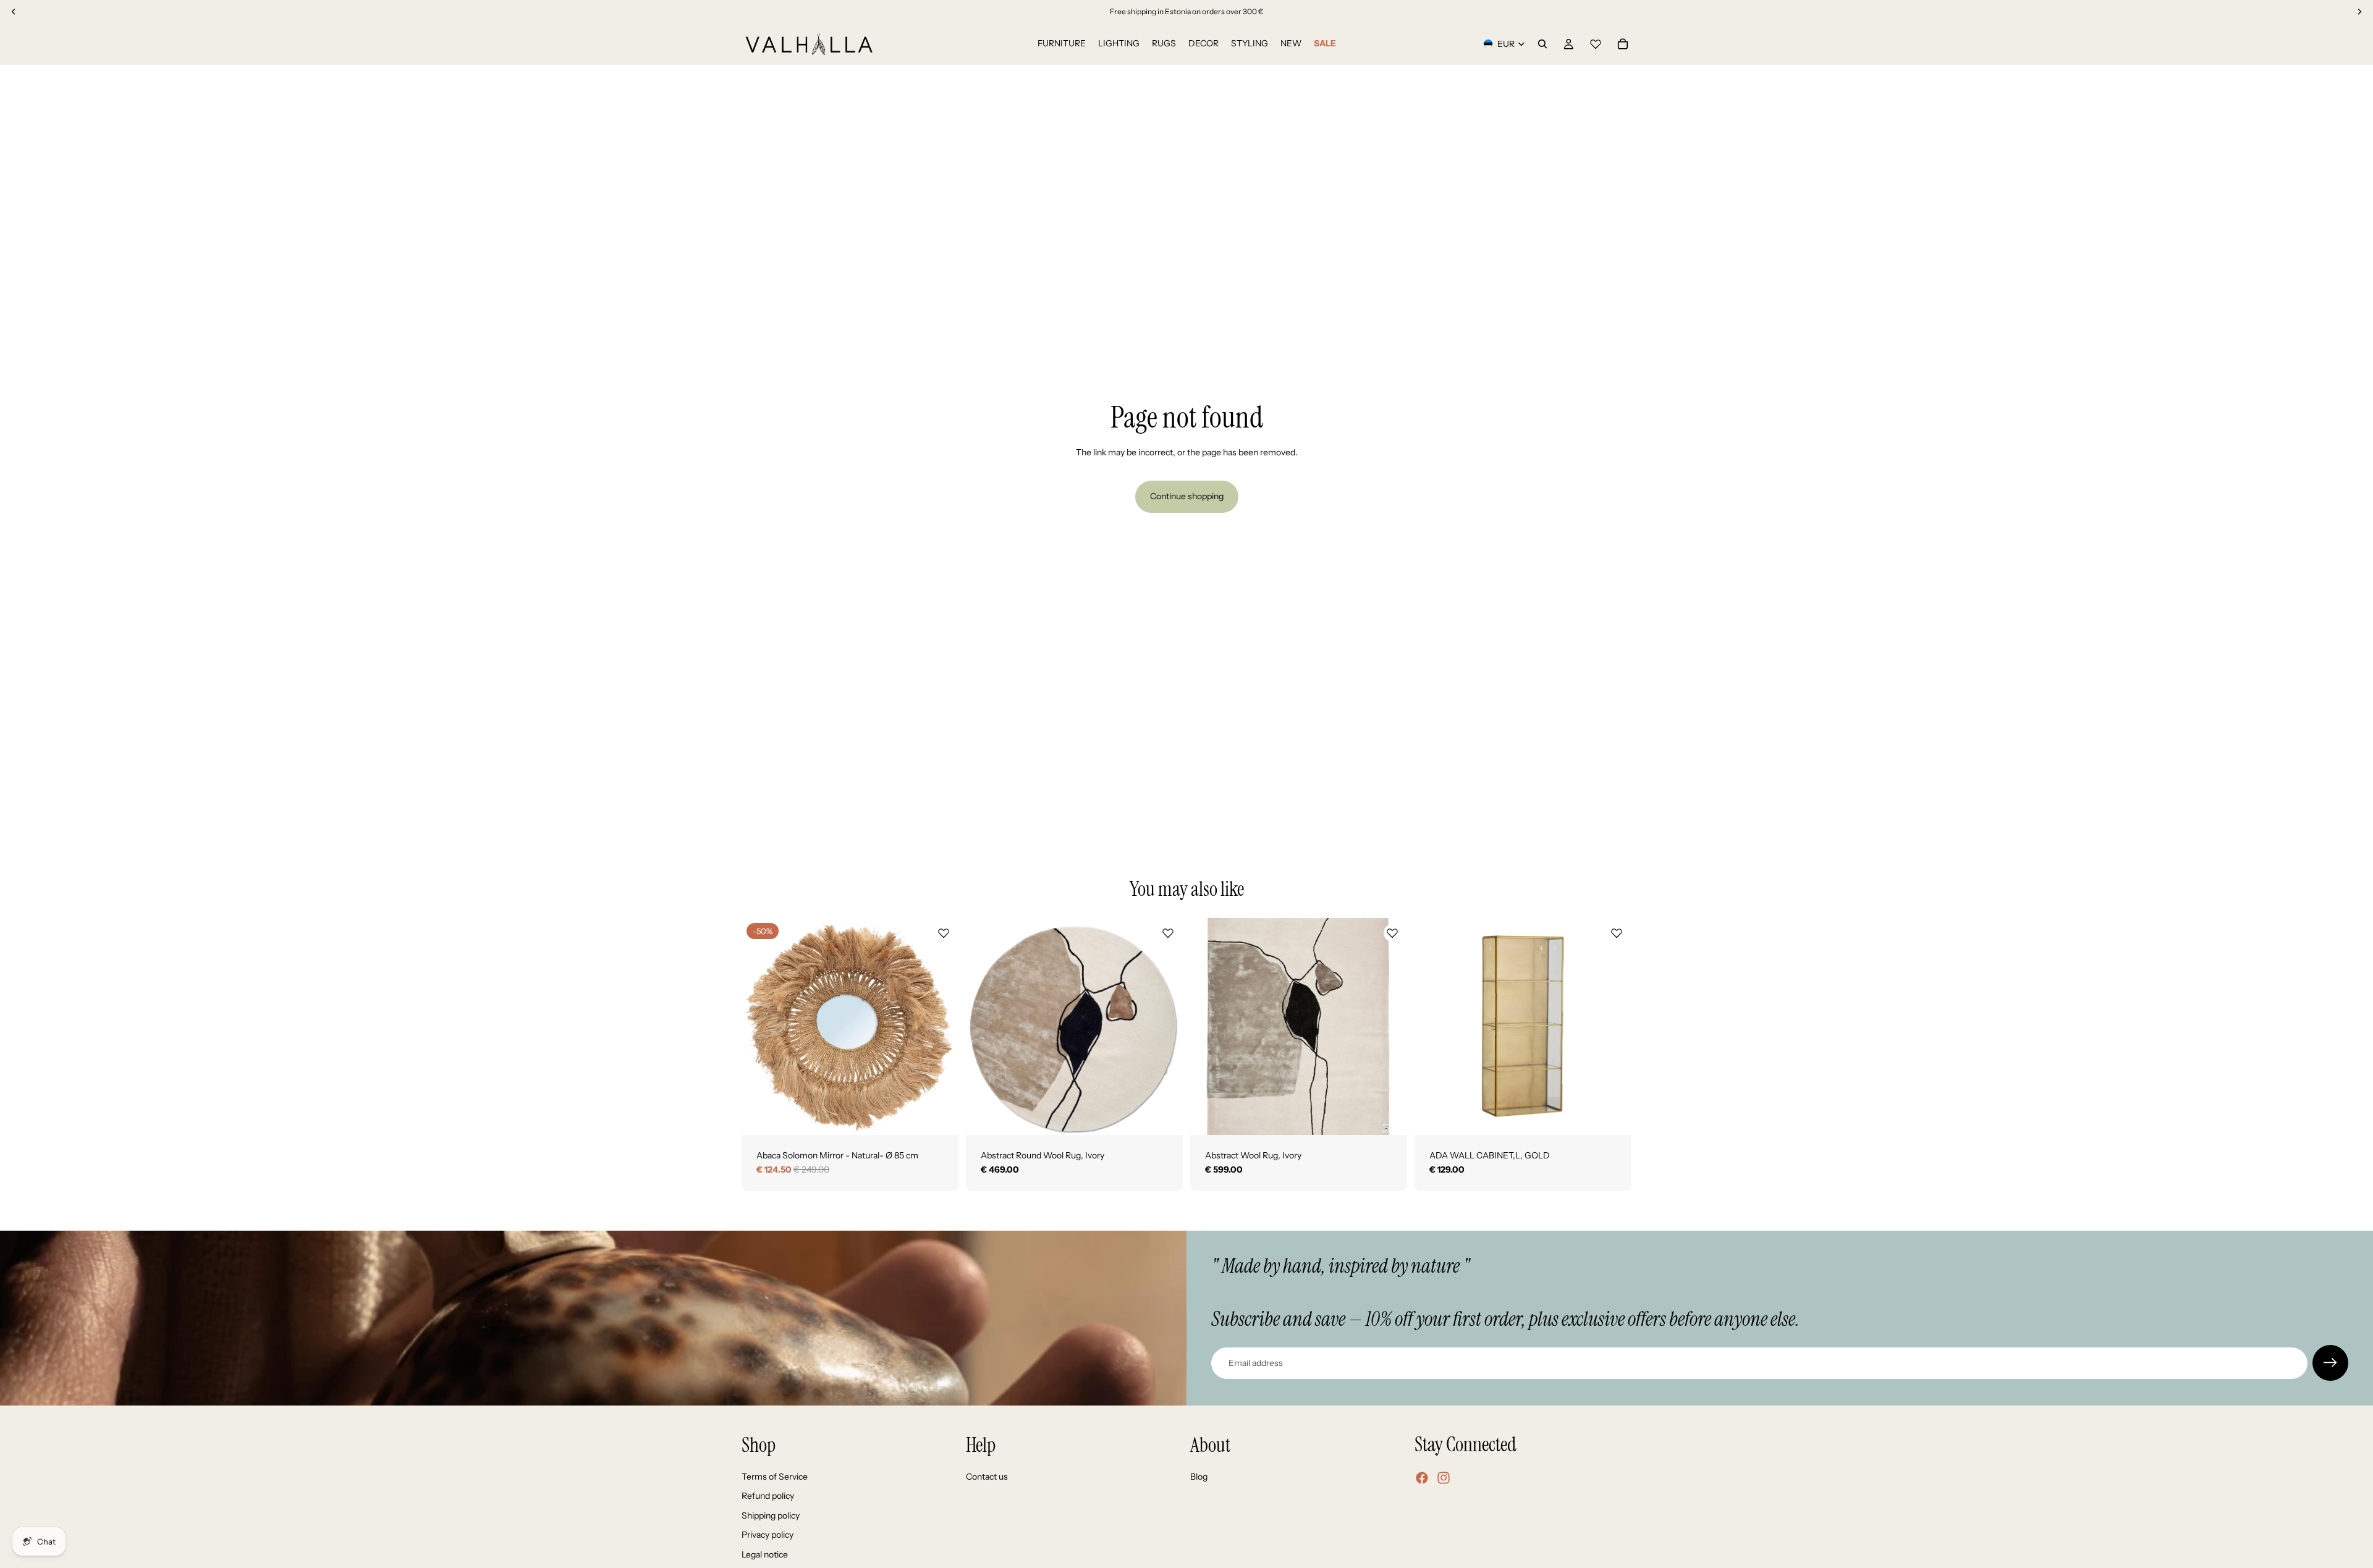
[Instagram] (1444, 1478)
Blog (1199, 1477)
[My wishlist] (1596, 42)
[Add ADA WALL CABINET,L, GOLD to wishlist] (1617, 933)
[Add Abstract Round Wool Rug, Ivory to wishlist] (1168, 933)
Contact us (987, 1477)
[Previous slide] (760, 1026)
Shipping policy (771, 1515)
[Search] (1542, 44)
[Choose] (1164, 1116)
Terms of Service (775, 1477)
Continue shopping (1187, 496)
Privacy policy (768, 1535)
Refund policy (768, 1496)
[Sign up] (2330, 1363)
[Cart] (1623, 44)
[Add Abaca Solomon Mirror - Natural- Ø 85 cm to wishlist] (944, 933)
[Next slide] (940, 1026)
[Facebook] (1422, 1478)
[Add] (939, 1116)
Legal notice (765, 1554)
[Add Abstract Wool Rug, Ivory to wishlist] (1392, 933)
